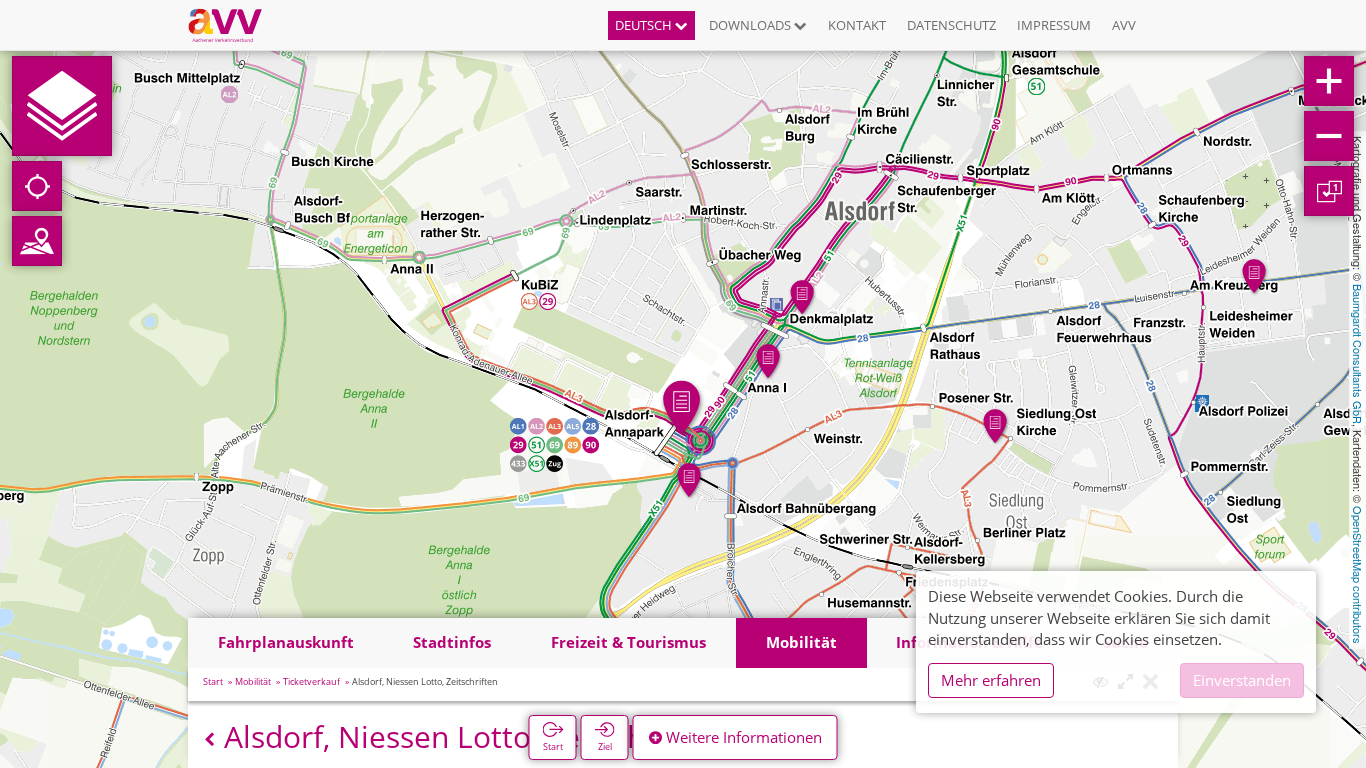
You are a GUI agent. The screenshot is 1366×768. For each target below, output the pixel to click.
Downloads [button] (751, 25)
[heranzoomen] (1329, 81)
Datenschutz (951, 25)
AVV (1124, 25)
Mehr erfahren (991, 680)
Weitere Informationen (742, 737)
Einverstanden (1242, 680)
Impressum (1054, 25)
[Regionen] (37, 241)
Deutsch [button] (645, 25)
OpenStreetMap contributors (1358, 575)
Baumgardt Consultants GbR (1358, 354)
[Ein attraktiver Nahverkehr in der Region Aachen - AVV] (232, 25)
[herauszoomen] (1329, 136)
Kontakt (857, 25)
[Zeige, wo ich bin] (37, 186)
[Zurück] (209, 739)
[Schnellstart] (62, 106)
